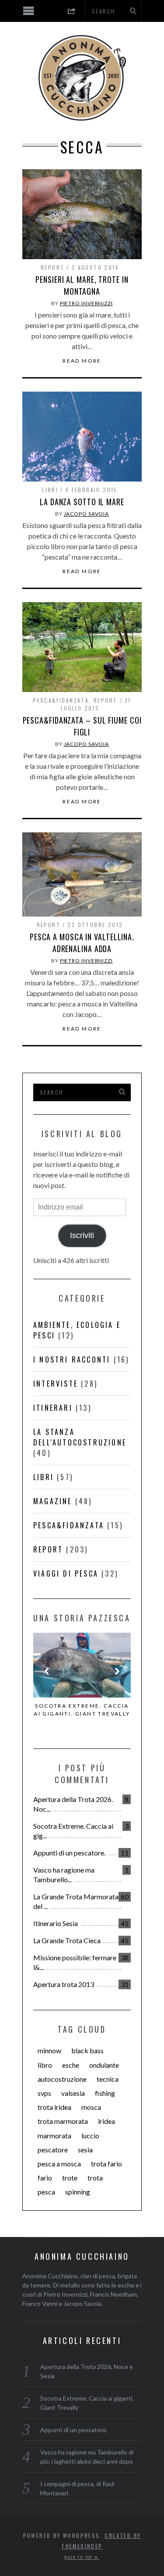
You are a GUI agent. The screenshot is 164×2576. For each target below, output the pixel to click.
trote (70, 2178)
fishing (105, 2093)
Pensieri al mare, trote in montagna (82, 285)
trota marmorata (63, 2121)
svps (44, 2093)
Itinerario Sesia (56, 1923)
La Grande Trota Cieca (67, 1940)
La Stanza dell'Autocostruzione (80, 1437)
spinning (78, 2192)
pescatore (53, 2150)
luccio (90, 2135)
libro (45, 2065)
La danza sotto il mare (82, 502)
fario (45, 2178)
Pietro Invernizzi (86, 303)
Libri (50, 490)
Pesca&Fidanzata (61, 700)
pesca (46, 2192)
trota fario (106, 2164)
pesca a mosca (59, 2164)
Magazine (53, 1501)
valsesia (73, 2093)
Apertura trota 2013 (64, 1984)
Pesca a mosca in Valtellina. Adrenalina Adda (82, 943)
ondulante (104, 2065)
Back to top (80, 2557)
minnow (49, 2050)
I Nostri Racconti (72, 1359)
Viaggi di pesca (66, 1573)
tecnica (108, 2079)
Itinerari (53, 1408)
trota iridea (54, 2107)
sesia (85, 2150)
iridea (106, 2121)
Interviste (56, 1384)
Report (52, 267)
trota (95, 2178)
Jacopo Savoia (87, 514)
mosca (91, 2107)
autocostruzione (62, 2079)
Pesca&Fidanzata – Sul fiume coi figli (82, 726)
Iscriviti (82, 1235)
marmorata (54, 2135)
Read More (82, 361)
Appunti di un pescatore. (69, 1853)
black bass (87, 2050)
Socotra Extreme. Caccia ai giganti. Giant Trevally (82, 1710)
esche (71, 2065)
